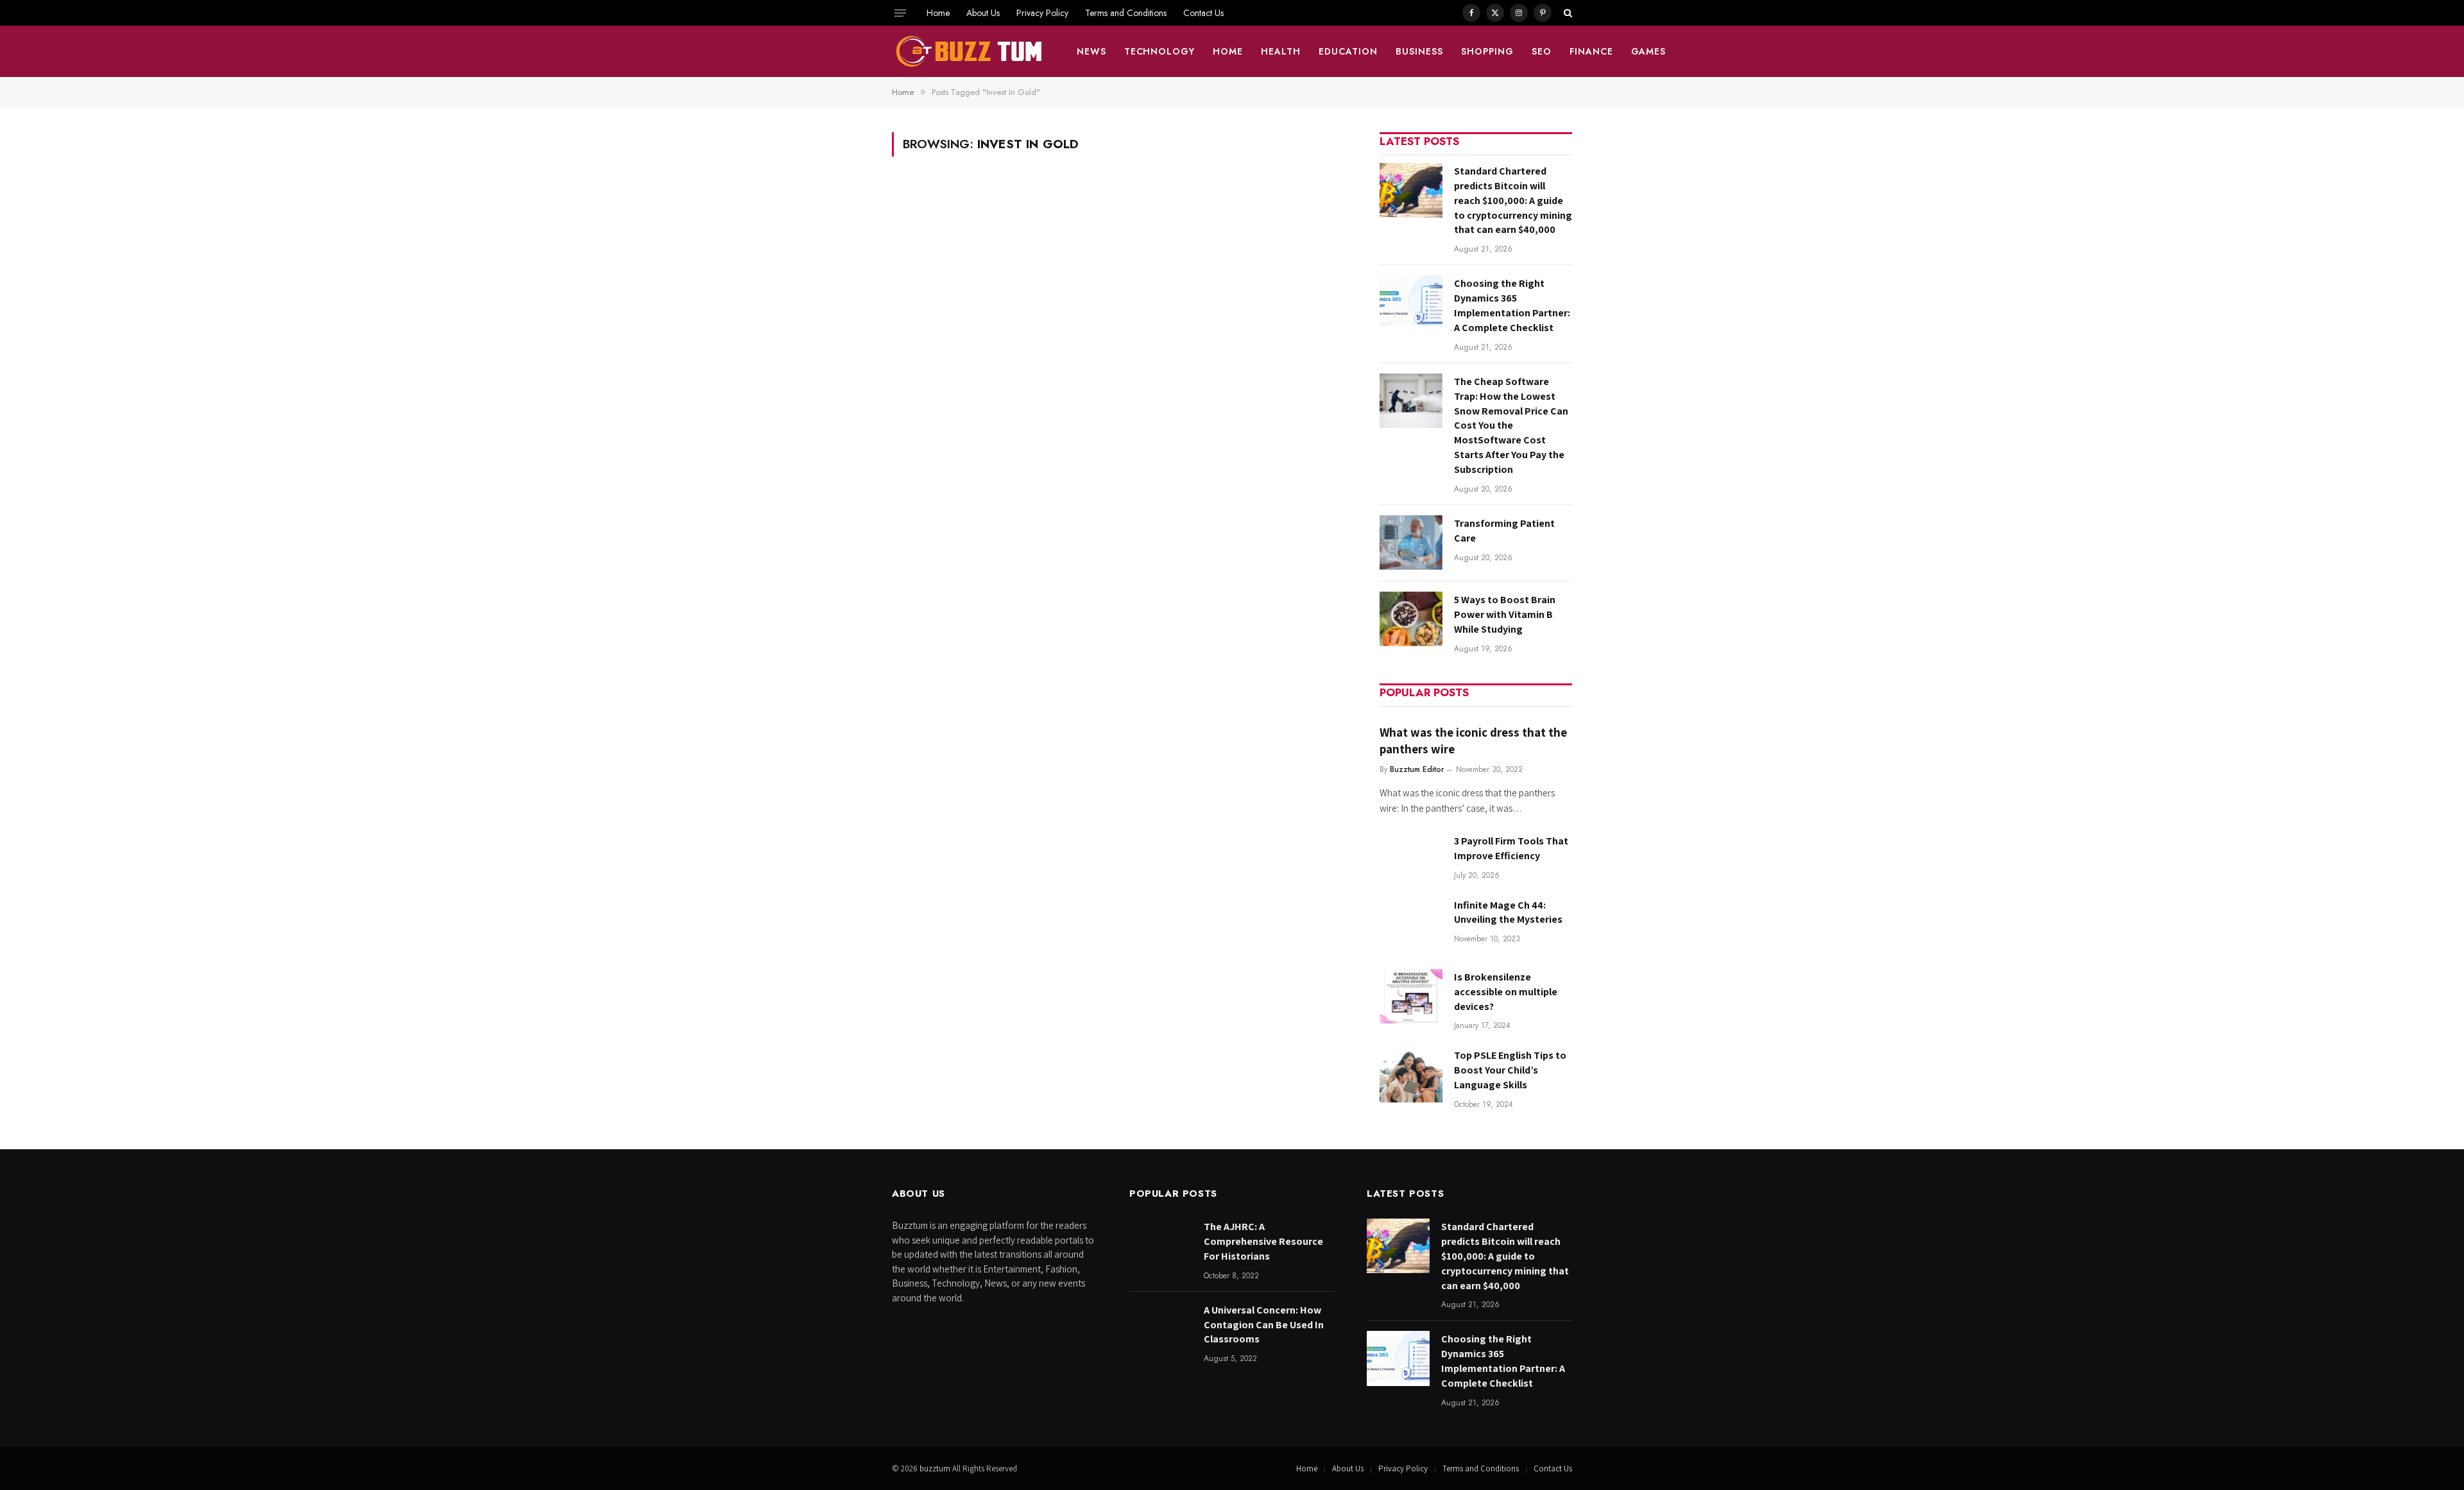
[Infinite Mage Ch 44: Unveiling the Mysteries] (1411, 924)
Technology (1160, 51)
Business (1419, 51)
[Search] (1567, 13)
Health (1281, 51)
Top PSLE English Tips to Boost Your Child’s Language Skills (1510, 1070)
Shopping (1487, 51)
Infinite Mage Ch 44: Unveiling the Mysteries (1508, 912)
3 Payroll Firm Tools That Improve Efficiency (1511, 848)
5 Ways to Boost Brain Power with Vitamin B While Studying (1505, 614)
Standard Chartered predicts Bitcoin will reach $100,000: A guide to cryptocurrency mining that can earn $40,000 (1513, 201)
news (1091, 51)
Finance (1591, 51)
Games (1649, 51)
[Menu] (900, 13)
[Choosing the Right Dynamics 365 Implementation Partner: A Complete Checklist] (1411, 303)
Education (1348, 51)
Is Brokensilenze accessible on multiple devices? (1506, 992)
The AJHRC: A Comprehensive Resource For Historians (1263, 1241)
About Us (983, 13)
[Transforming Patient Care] (1411, 543)
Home (938, 13)
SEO (1542, 51)
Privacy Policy (1042, 13)
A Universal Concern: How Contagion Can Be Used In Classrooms (1264, 1325)
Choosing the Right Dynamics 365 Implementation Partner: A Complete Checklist (1512, 305)
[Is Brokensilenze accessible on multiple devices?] (1411, 996)
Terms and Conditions (1126, 13)
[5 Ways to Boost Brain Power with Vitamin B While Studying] (1411, 619)
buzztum (936, 1469)
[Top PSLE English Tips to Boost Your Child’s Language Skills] (1411, 1075)
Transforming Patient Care (1504, 531)
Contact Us (1203, 13)
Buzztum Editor (1417, 769)
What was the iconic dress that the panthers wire (1473, 741)
